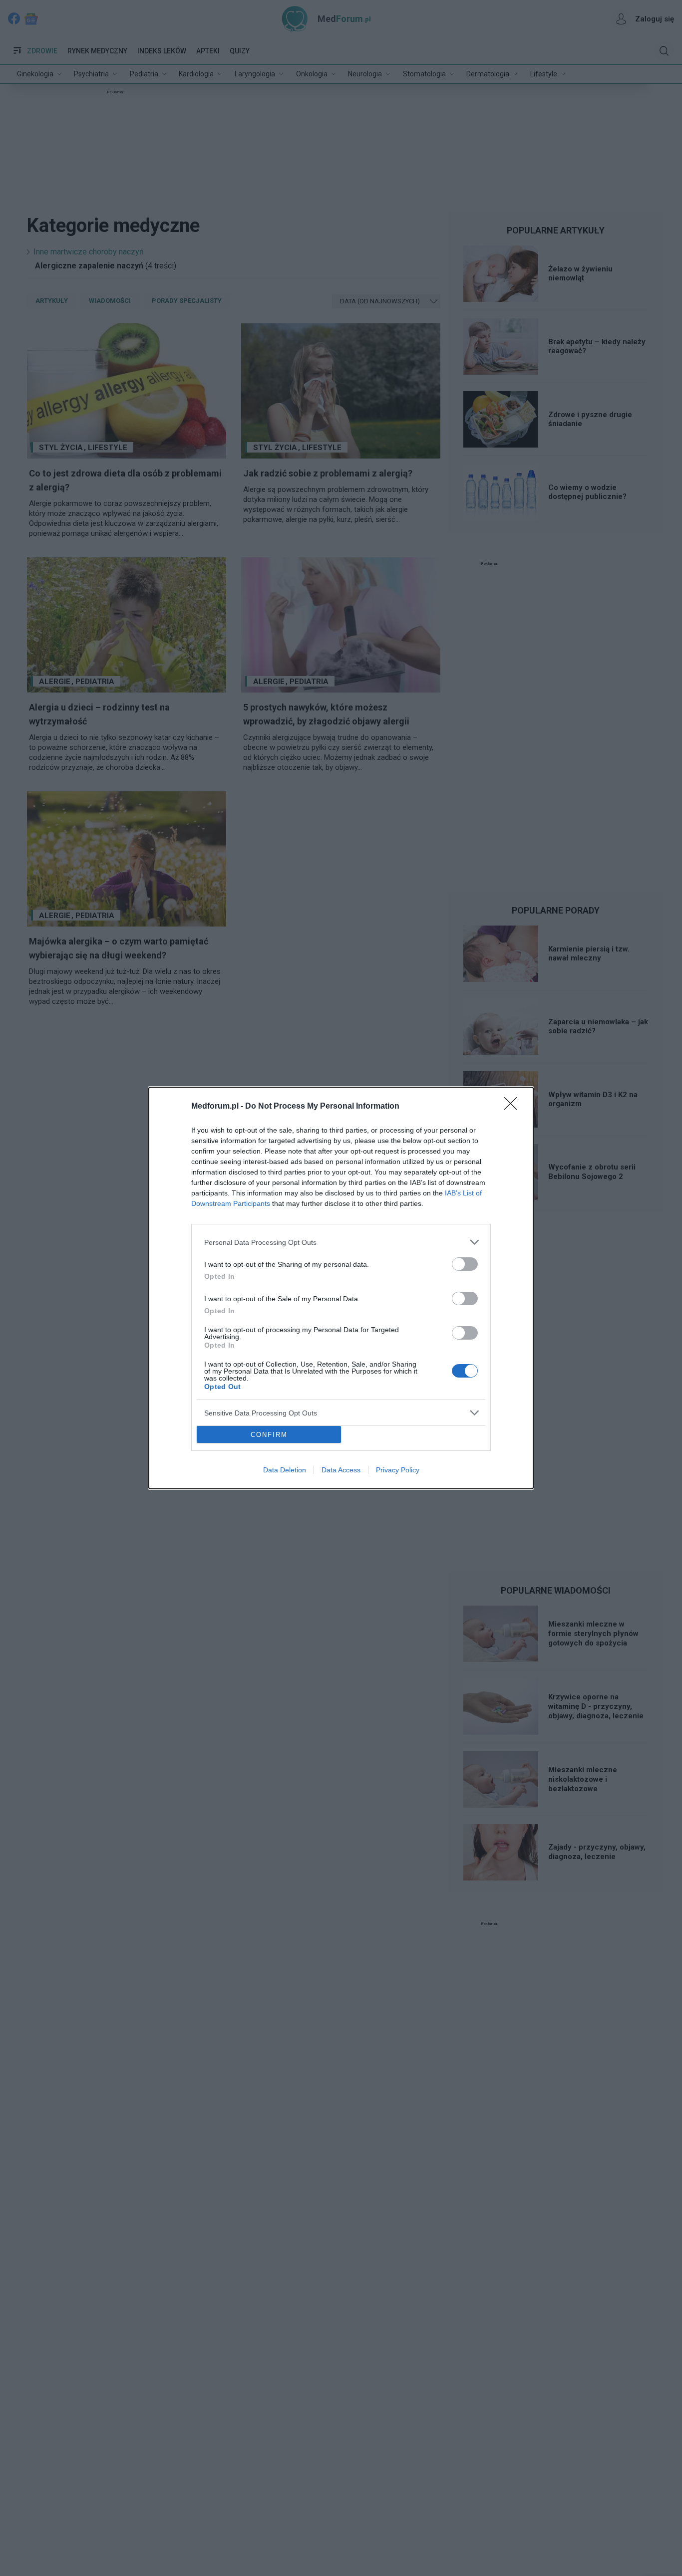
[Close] (514, 1107)
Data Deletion (285, 1470)
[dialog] (341, 1288)
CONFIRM (269, 1435)
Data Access (341, 1470)
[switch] (465, 1264)
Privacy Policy (398, 1470)
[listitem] (341, 1242)
